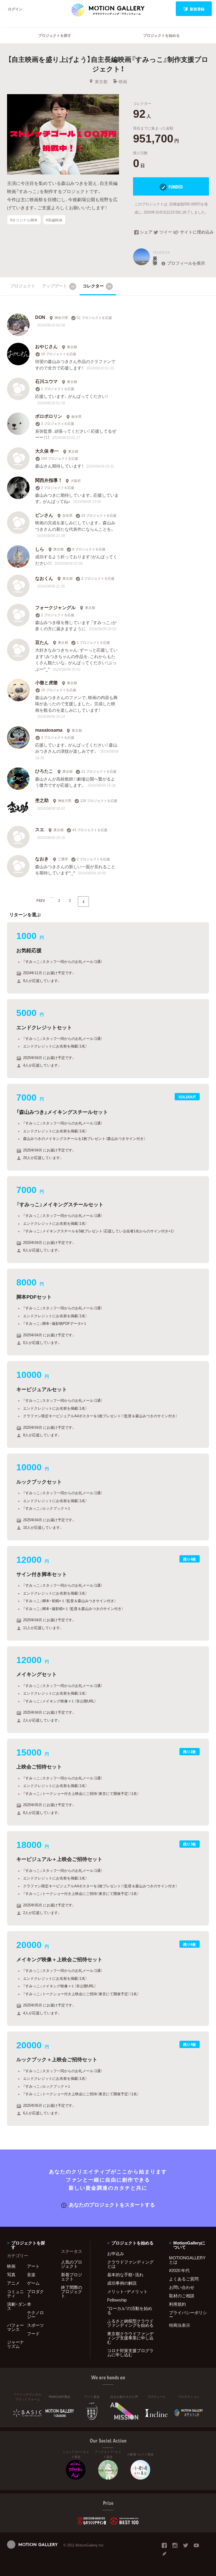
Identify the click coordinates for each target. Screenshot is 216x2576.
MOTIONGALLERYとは (187, 2260)
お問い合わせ (182, 2287)
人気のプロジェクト (72, 2264)
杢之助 (42, 800)
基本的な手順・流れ (125, 2275)
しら (40, 549)
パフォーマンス (15, 2327)
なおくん (44, 578)
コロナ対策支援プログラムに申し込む (130, 2352)
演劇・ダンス (17, 2306)
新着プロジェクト (72, 2277)
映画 (123, 81)
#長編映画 (54, 220)
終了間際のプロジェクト (72, 2291)
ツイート (167, 232)
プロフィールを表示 (186, 263)
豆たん (42, 642)
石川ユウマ (46, 381)
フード (33, 2334)
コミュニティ (15, 2293)
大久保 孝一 (47, 451)
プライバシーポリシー (188, 2315)
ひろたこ (44, 771)
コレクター (97, 286)
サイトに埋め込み (194, 232)
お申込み (116, 2253)
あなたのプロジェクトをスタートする (112, 2204)
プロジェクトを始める (161, 35)
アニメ (13, 2283)
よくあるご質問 (184, 2279)
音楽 (31, 2275)
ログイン (15, 9)
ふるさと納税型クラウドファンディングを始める (130, 2323)
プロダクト (35, 2293)
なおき (42, 858)
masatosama (49, 730)
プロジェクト (23, 286)
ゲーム (33, 2283)
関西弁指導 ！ (48, 480)
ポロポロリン (49, 416)
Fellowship (117, 2300)
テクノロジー (35, 2315)
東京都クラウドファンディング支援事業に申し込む (130, 2338)
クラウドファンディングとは (130, 2264)
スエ (40, 829)
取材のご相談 (182, 2296)
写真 (11, 2275)
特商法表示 (180, 2325)
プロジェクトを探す (55, 35)
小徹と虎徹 (46, 682)
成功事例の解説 (122, 2283)
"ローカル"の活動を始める (130, 2310)
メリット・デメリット (127, 2291)
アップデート (58, 286)
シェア (146, 232)
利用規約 (177, 2304)
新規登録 (197, 9)
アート (33, 2266)
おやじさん (46, 346)
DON (40, 317)
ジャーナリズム (15, 2344)
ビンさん (44, 515)
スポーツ (35, 2325)
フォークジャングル (55, 607)
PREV (41, 900)
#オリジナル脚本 (24, 220)
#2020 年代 (179, 2270)
